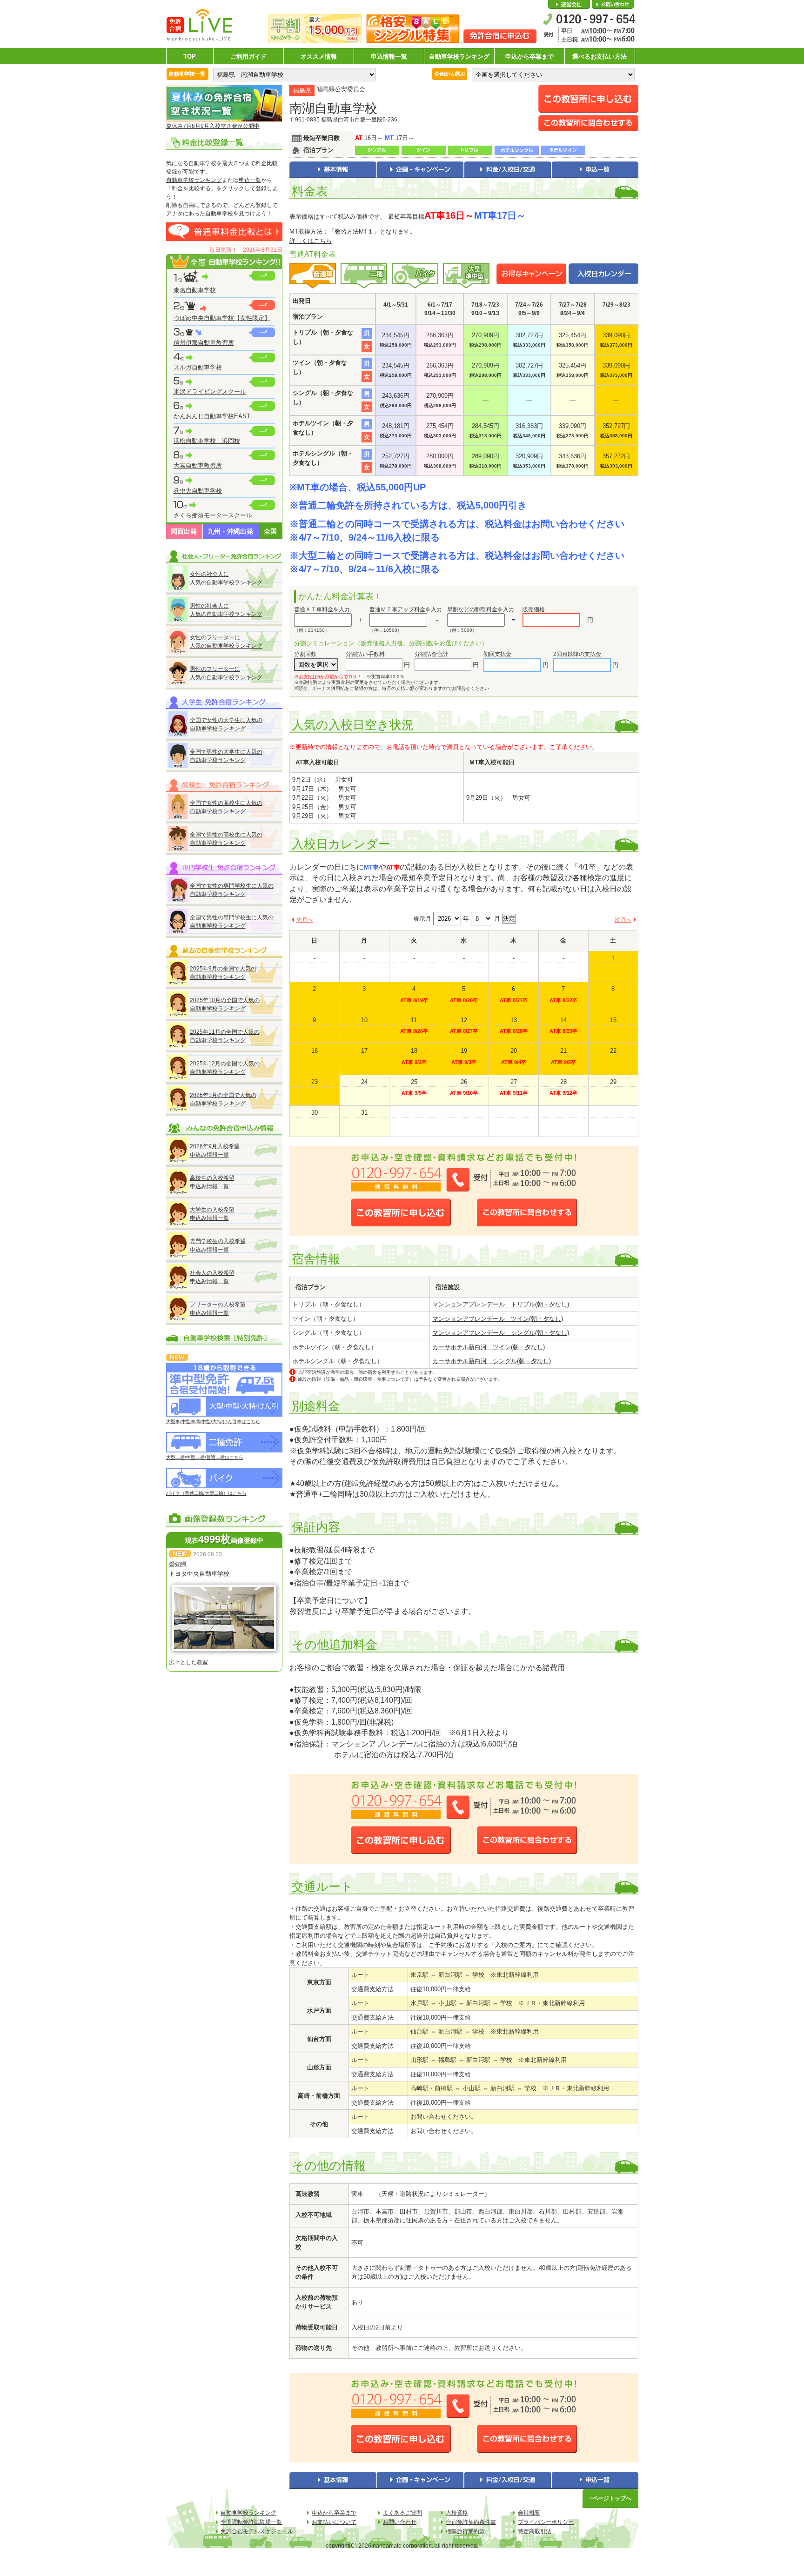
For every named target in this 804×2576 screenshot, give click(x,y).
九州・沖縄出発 (230, 531)
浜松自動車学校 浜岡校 (207, 441)
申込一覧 (250, 180)
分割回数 (305, 654)
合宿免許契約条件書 (471, 2522)
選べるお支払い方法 (600, 57)
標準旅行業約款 (465, 2531)
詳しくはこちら (311, 241)
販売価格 (534, 609)
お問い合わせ (613, 5)
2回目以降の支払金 (577, 654)
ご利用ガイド (248, 57)
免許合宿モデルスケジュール (257, 2531)
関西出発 (184, 531)
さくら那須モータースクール (213, 515)
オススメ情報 (319, 57)
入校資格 (457, 2513)
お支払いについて (334, 2522)
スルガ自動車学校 (198, 367)
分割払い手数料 (365, 654)
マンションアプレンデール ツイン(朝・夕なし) (498, 1319)
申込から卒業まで (529, 57)
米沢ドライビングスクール (210, 391)
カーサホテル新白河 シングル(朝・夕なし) (492, 1361)
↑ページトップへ (610, 2498)
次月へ (623, 920)
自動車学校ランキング (459, 57)
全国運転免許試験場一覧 (251, 2522)
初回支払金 (497, 654)
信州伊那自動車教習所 (204, 343)
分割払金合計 (431, 654)
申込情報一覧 (389, 57)
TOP (190, 57)
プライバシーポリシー (546, 2522)
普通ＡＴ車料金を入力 (322, 609)
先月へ (305, 920)
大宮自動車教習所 (198, 465)
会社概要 (569, 5)
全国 (270, 531)
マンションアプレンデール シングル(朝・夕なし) (501, 1333)
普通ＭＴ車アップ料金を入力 (406, 609)
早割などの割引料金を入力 (481, 609)
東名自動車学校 (195, 290)
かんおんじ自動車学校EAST (212, 416)
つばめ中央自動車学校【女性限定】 (222, 318)
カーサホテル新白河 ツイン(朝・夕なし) (489, 1347)
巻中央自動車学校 (198, 491)
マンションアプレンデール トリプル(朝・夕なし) (501, 1304)
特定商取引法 (535, 2531)
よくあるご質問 (402, 2513)
